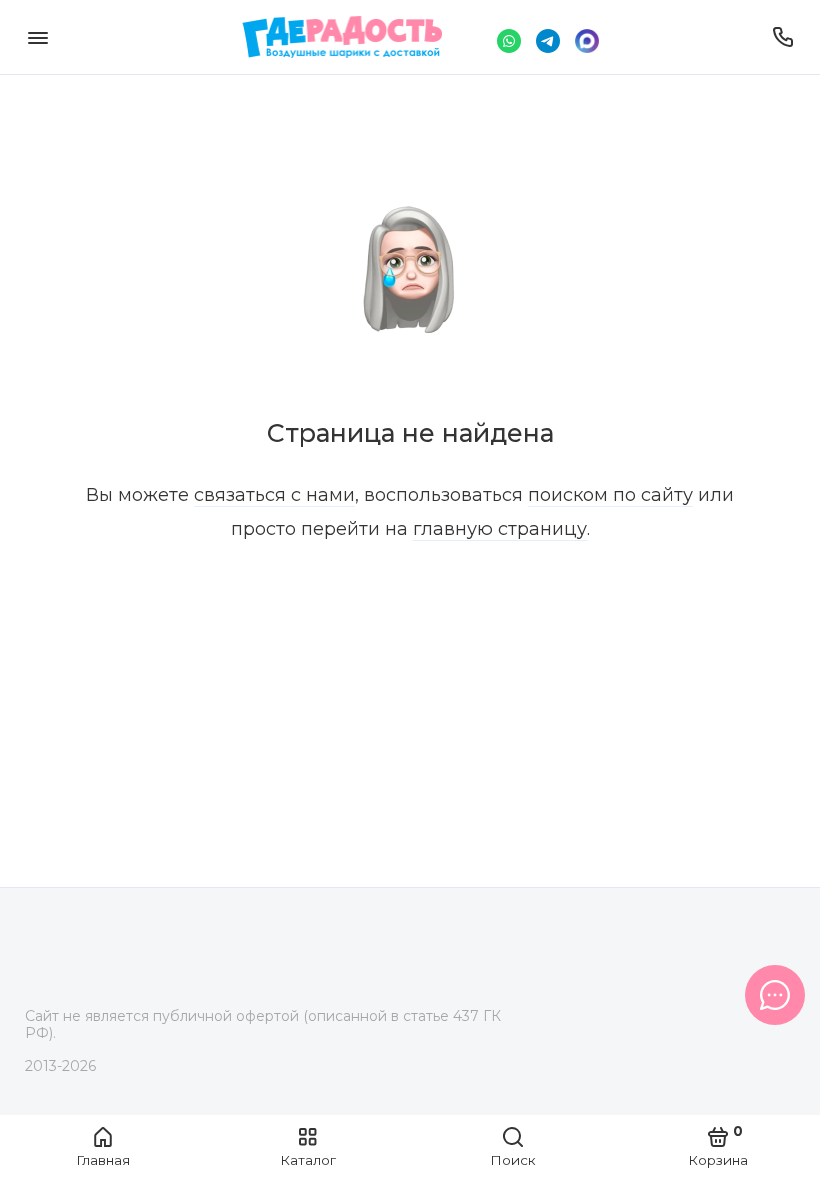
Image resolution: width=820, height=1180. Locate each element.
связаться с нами (274, 495)
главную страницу (500, 529)
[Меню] (37, 37)
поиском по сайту (610, 495)
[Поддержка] (782, 37)
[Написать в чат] (775, 995)
